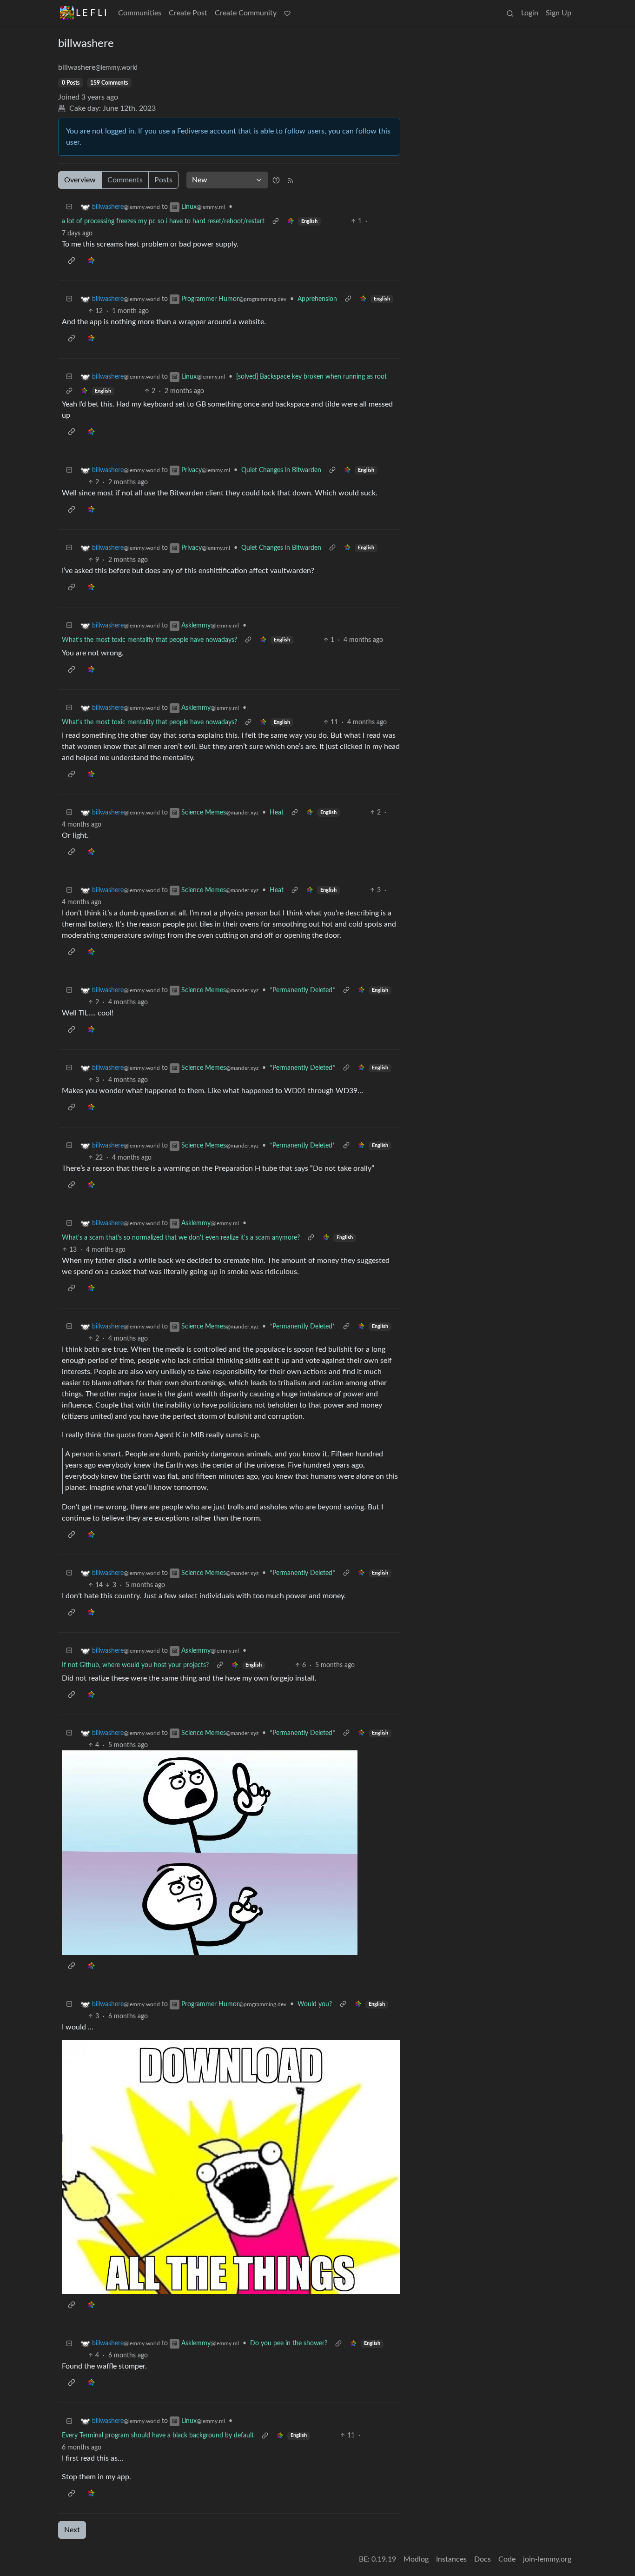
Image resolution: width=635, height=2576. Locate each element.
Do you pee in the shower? (289, 2343)
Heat (277, 813)
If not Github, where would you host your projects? (135, 1665)
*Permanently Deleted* (302, 990)
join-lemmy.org (547, 2559)
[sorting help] (276, 180)
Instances (451, 2559)
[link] (291, 222)
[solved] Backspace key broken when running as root (311, 377)
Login (530, 13)
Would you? (315, 2004)
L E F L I (91, 13)
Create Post (188, 13)
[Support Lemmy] (287, 13)
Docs (483, 2559)
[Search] (510, 13)
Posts (163, 180)
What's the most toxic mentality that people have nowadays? (149, 640)
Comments (125, 180)
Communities (140, 13)
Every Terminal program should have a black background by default (158, 2436)
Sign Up (559, 13)
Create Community (246, 13)
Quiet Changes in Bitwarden (281, 470)
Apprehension (317, 299)
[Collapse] (69, 207)
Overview (80, 180)
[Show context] (276, 222)
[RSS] (291, 180)
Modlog (416, 2559)
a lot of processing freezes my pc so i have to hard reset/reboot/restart (163, 221)
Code (507, 2559)
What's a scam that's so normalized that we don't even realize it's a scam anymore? (181, 1238)
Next (72, 2530)
